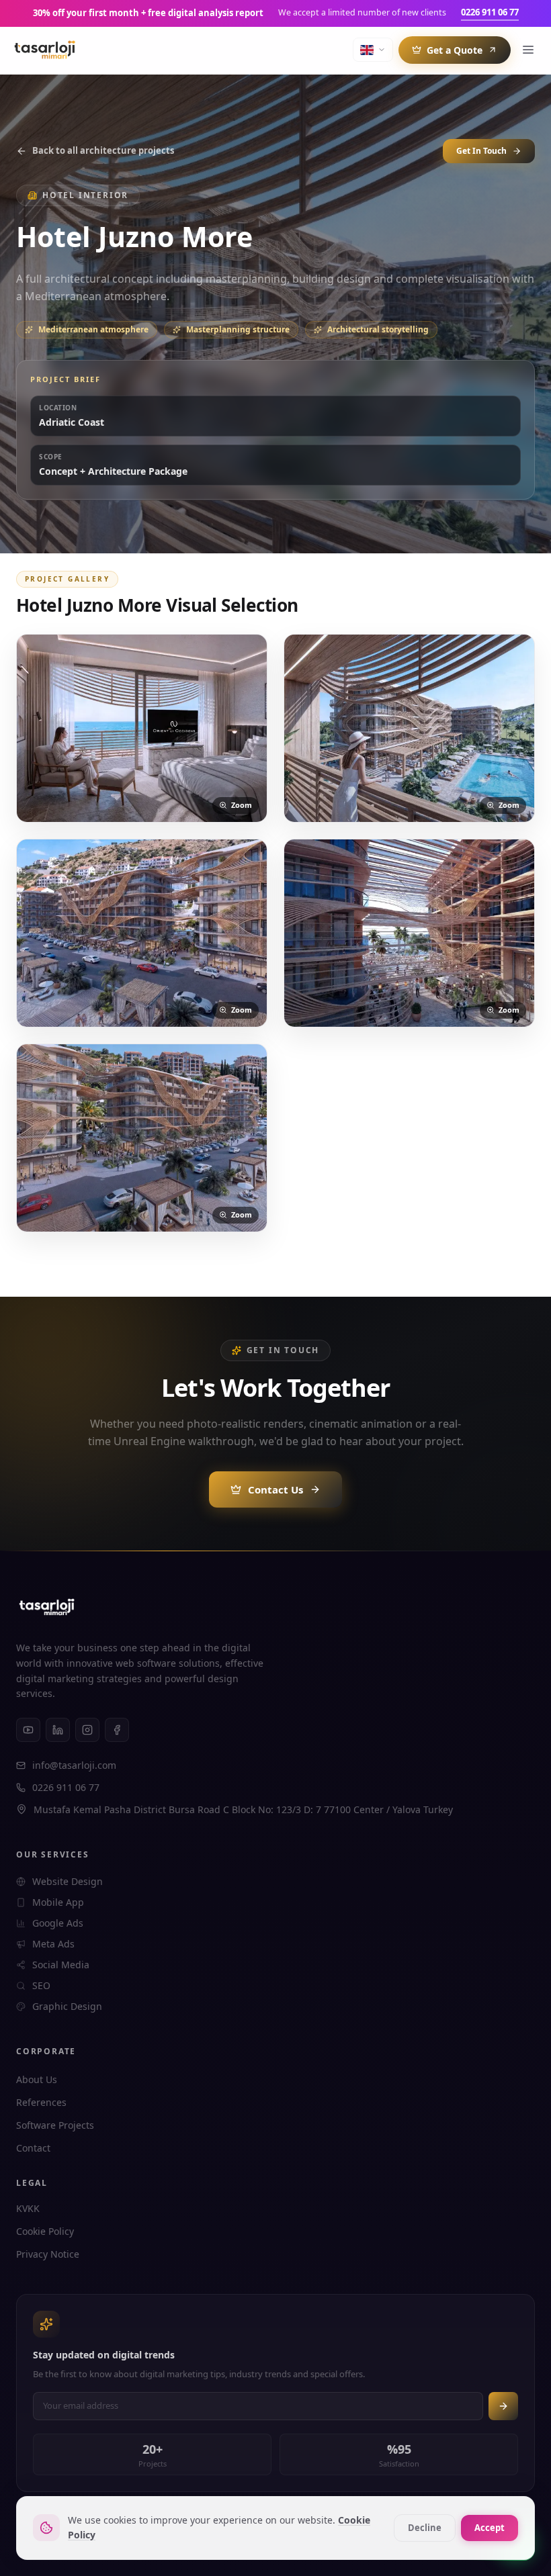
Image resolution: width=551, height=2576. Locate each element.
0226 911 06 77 (490, 12)
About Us (37, 2079)
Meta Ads (53, 1944)
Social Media (61, 1965)
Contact (33, 2148)
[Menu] (528, 50)
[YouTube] (28, 1730)
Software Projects (55, 2125)
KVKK (28, 2208)
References (41, 2102)
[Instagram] (87, 1730)
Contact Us (275, 1489)
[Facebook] (117, 1730)
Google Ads (58, 1923)
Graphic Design (67, 2006)
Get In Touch (481, 151)
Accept (490, 2528)
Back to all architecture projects (103, 150)
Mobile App (58, 1902)
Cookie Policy (45, 2231)
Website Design (68, 1881)
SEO (41, 1985)
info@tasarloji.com (74, 1765)
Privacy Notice (48, 2254)
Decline (425, 2528)
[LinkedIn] (58, 1730)
